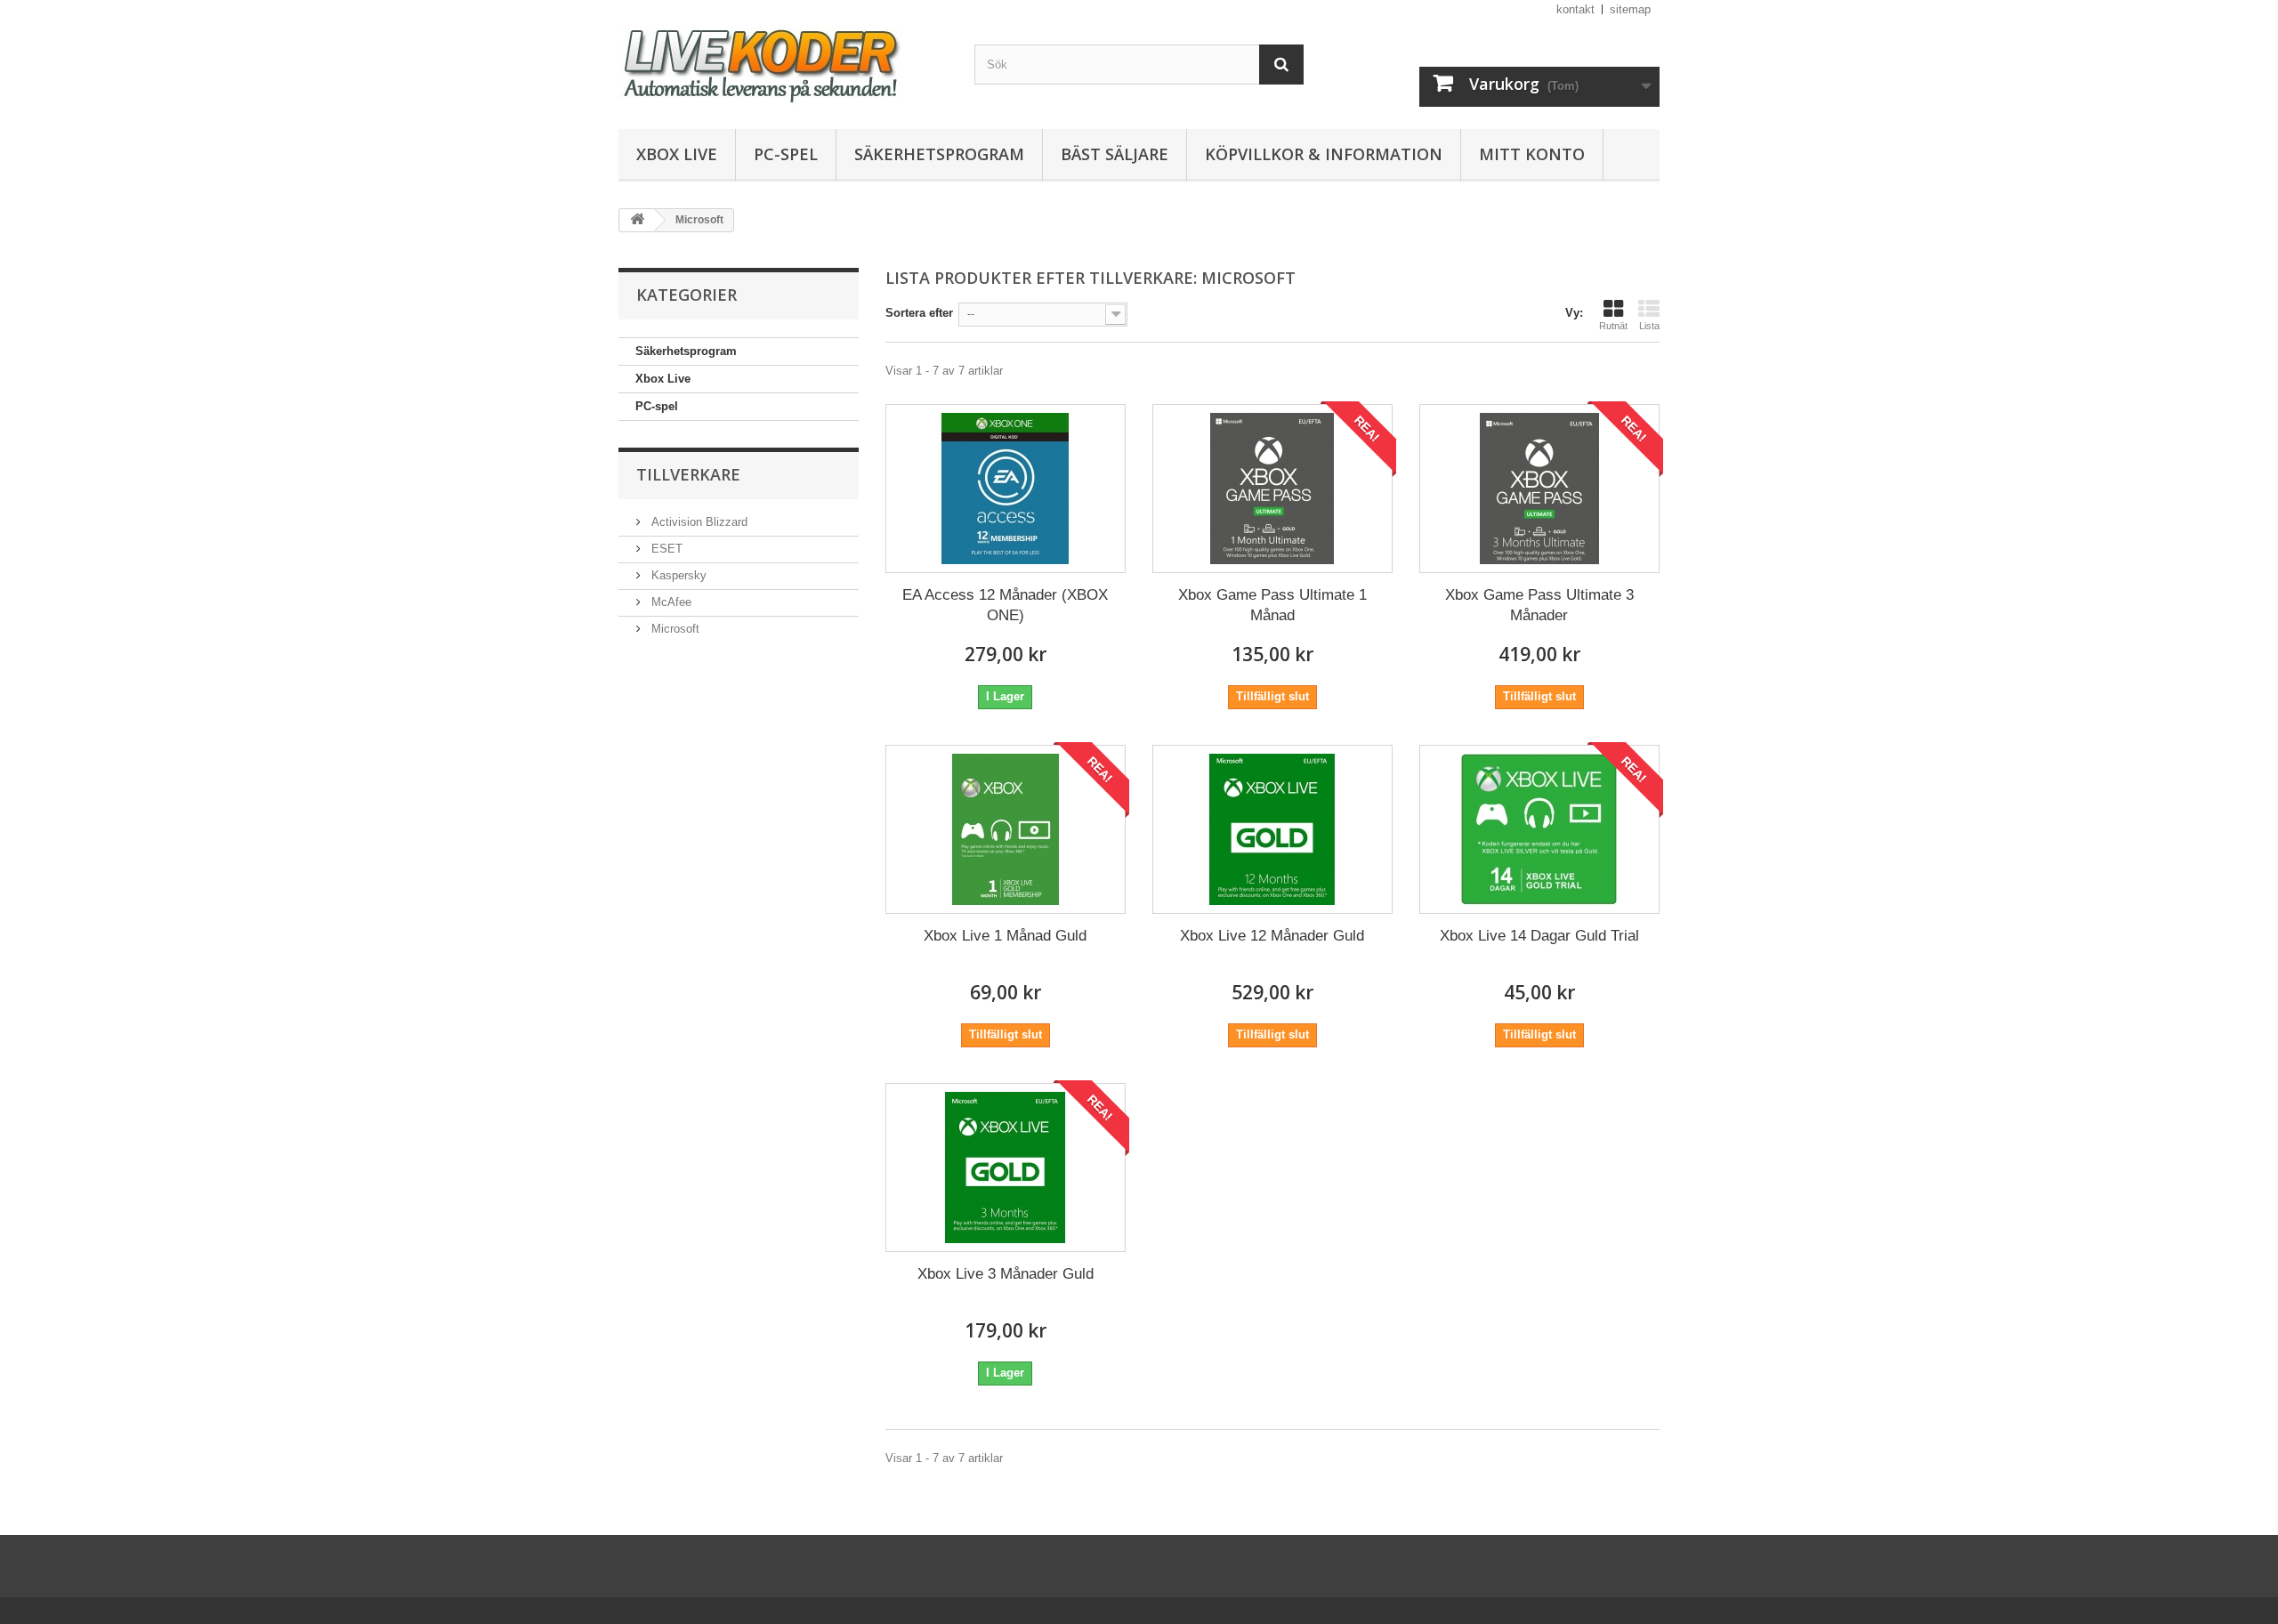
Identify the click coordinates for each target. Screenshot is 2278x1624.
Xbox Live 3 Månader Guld (1006, 1274)
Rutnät (1613, 326)
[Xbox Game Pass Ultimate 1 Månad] (1272, 489)
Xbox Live (677, 154)
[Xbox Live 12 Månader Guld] (1272, 829)
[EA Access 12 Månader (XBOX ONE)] (1006, 489)
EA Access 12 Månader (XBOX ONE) (1005, 605)
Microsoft (674, 629)
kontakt (1575, 9)
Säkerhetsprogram (939, 154)
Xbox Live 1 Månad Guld (1005, 936)
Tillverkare (688, 474)
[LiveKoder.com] (783, 60)
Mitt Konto (1532, 154)
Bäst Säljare (1115, 154)
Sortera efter (919, 313)
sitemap (1630, 9)
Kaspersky (677, 575)
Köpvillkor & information (1324, 154)
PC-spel (786, 154)
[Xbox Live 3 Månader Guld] (1006, 1168)
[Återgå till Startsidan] (637, 220)
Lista (1649, 326)
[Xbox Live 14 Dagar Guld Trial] (1539, 829)
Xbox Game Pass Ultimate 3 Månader (1539, 605)
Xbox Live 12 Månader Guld (1272, 936)
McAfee (670, 602)
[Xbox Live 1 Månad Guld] (1006, 829)
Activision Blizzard (698, 522)
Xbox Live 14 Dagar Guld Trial (1539, 936)
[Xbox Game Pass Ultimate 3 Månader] (1539, 489)
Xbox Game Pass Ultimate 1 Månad (1272, 605)
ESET (665, 549)
